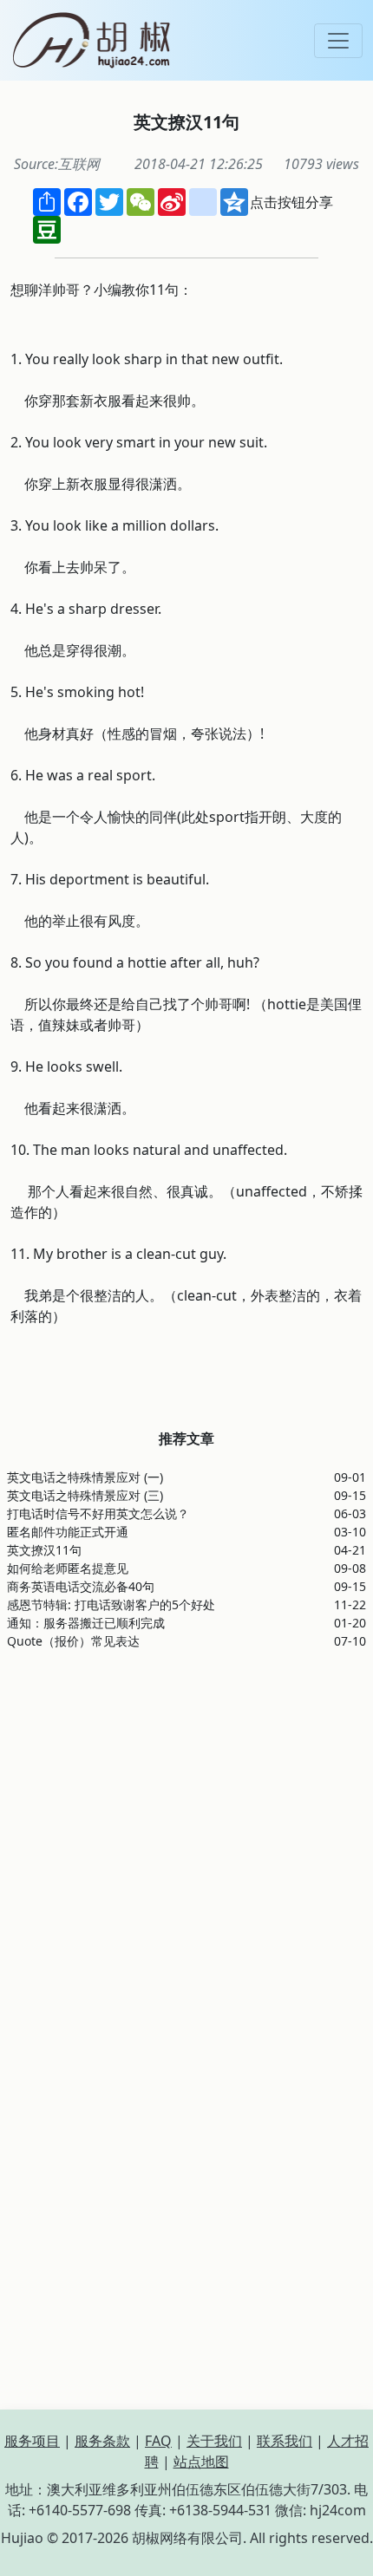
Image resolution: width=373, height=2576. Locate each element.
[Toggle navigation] (338, 41)
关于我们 (214, 2441)
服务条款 (102, 2441)
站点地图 (201, 2462)
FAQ (158, 2441)
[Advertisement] (186, 1850)
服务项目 (32, 2441)
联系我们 (285, 2441)
